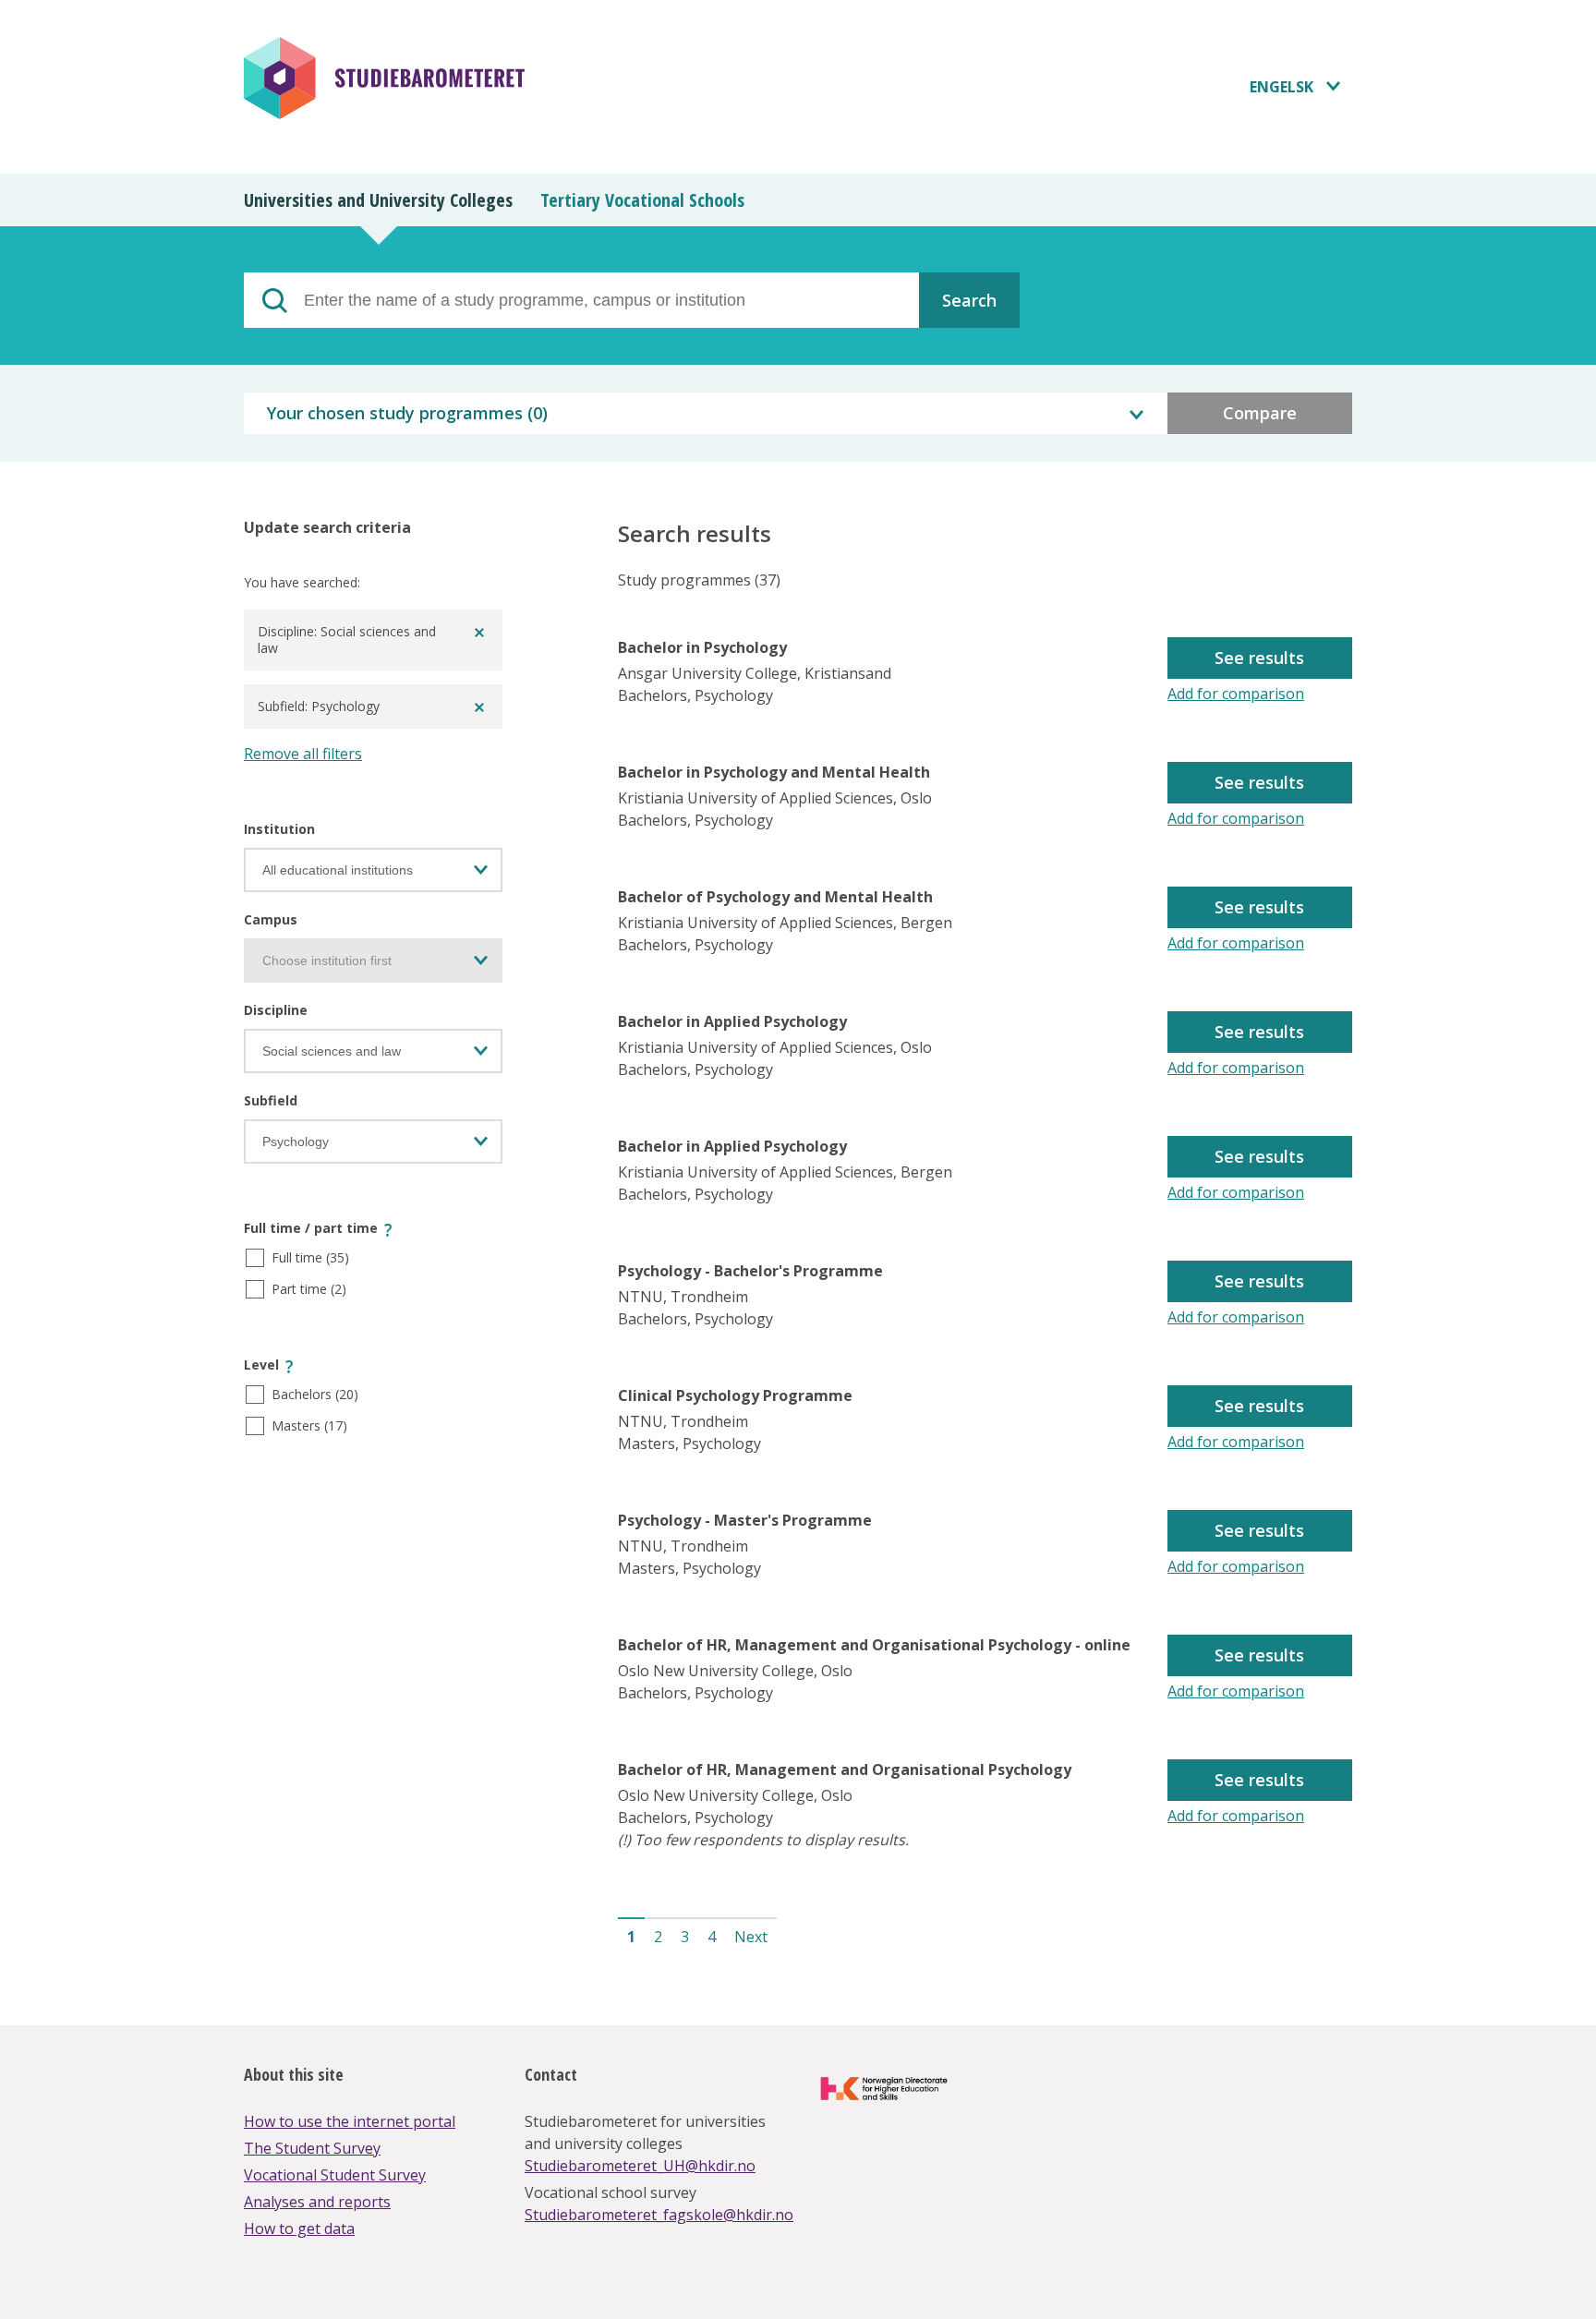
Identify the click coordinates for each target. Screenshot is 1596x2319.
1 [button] (631, 1937)
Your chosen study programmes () (407, 413)
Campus (271, 919)
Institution (279, 829)
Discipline (276, 1010)
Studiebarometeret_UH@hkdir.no (640, 2166)
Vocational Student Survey (335, 2175)
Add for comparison (1236, 694)
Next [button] (751, 1937)
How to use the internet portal (350, 2121)
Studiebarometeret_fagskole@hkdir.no (659, 2215)
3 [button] (685, 1937)
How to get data (299, 2228)
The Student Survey (312, 2148)
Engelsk (1282, 87)
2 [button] (658, 1937)
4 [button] (712, 1937)
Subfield (271, 1100)
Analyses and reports (317, 2202)
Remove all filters (303, 754)
